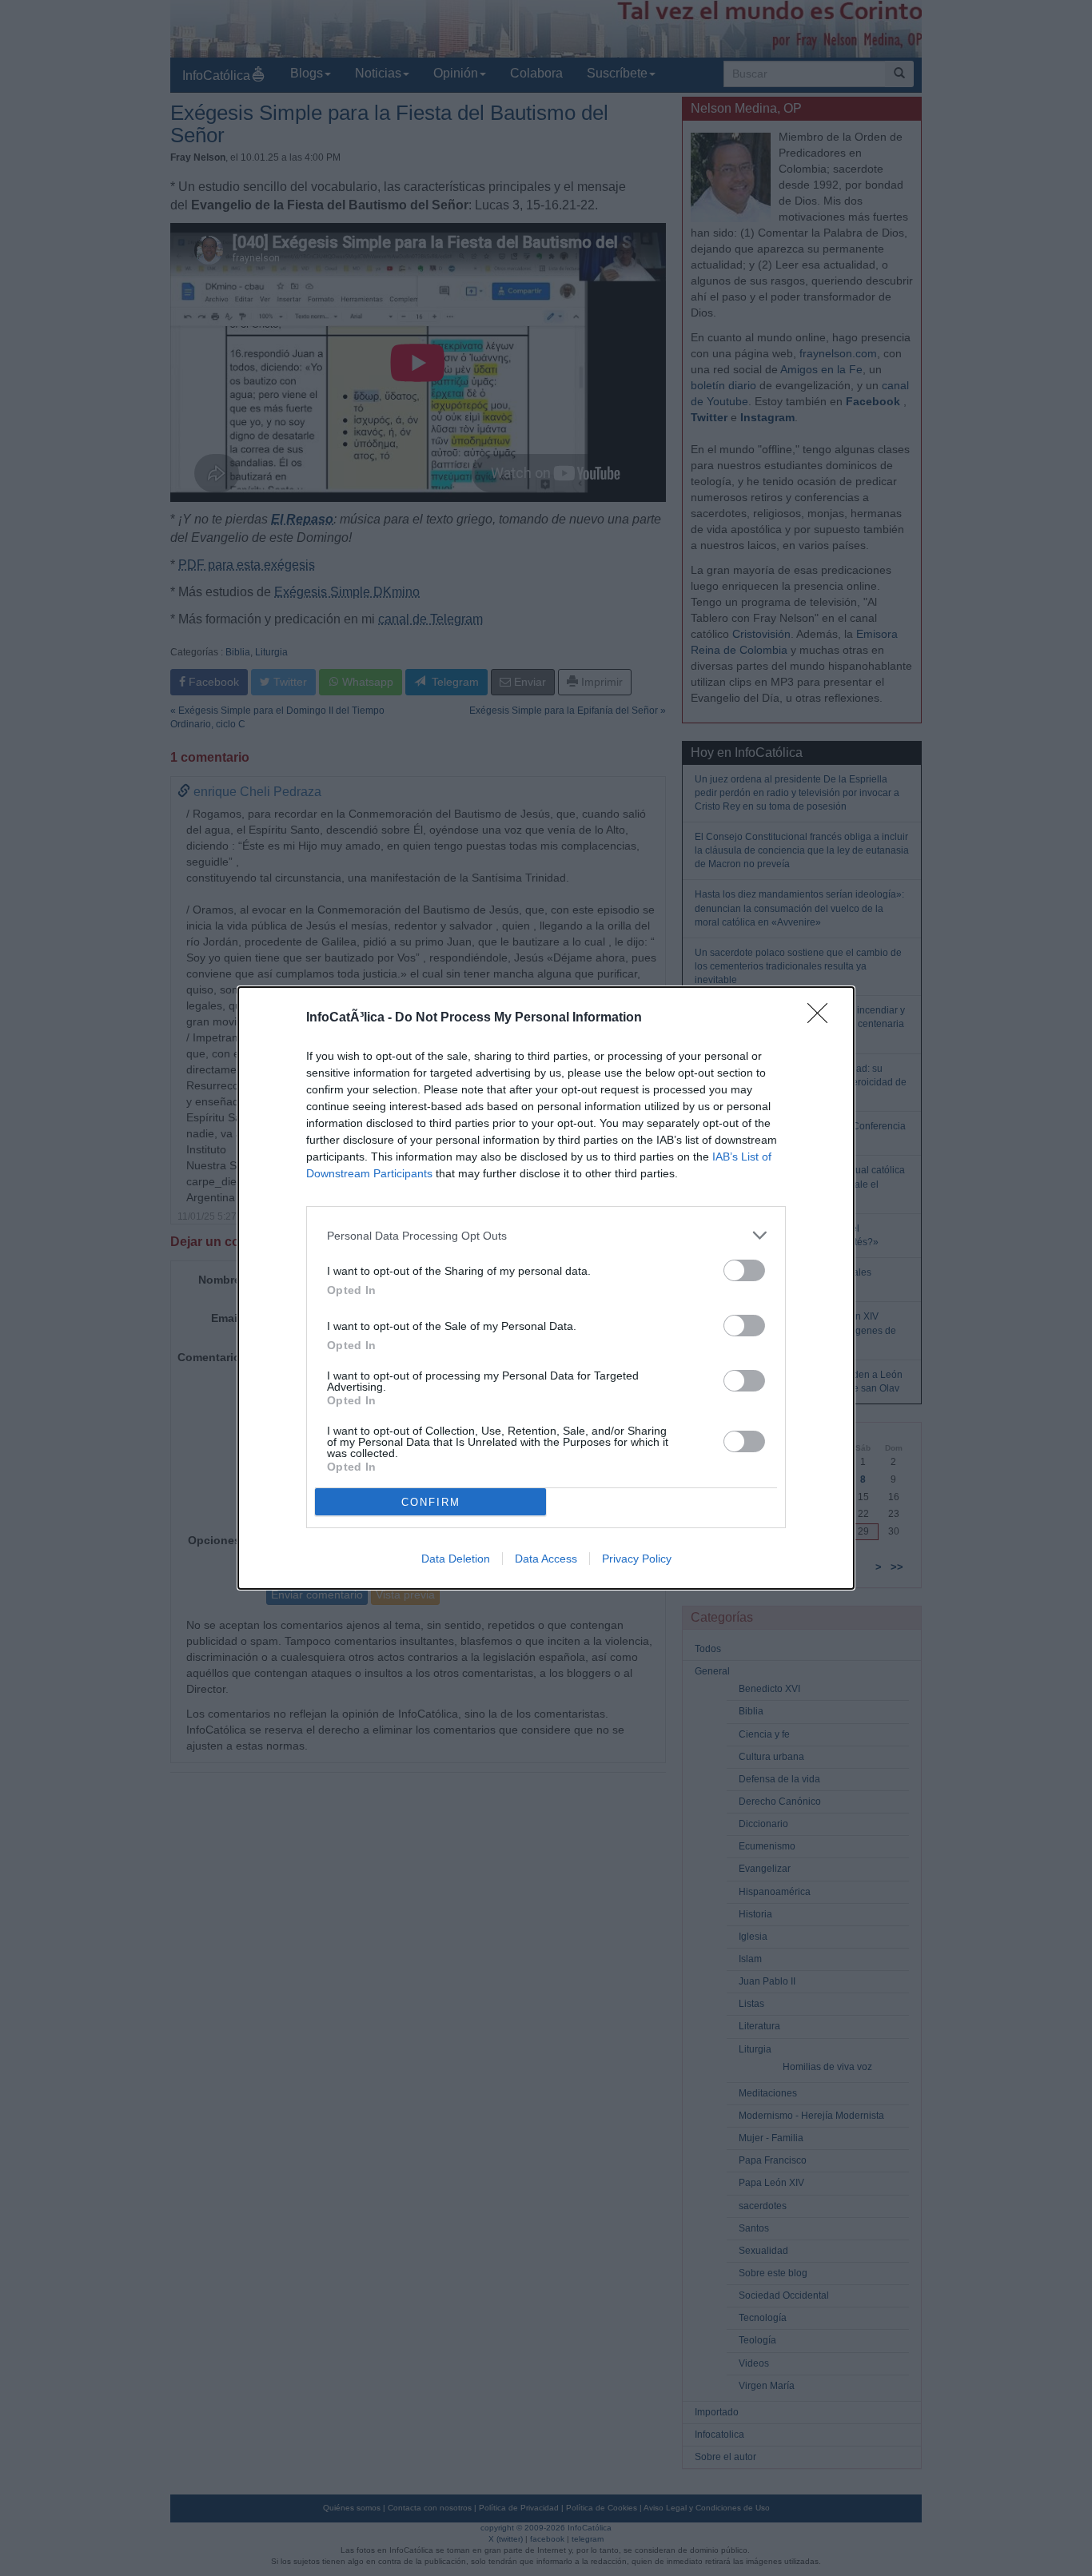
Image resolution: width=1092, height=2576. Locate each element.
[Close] (823, 1018)
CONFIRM (431, 1502)
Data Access (546, 1559)
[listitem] (546, 1235)
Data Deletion (456, 1559)
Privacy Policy (637, 1559)
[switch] (744, 1270)
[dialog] (546, 1288)
